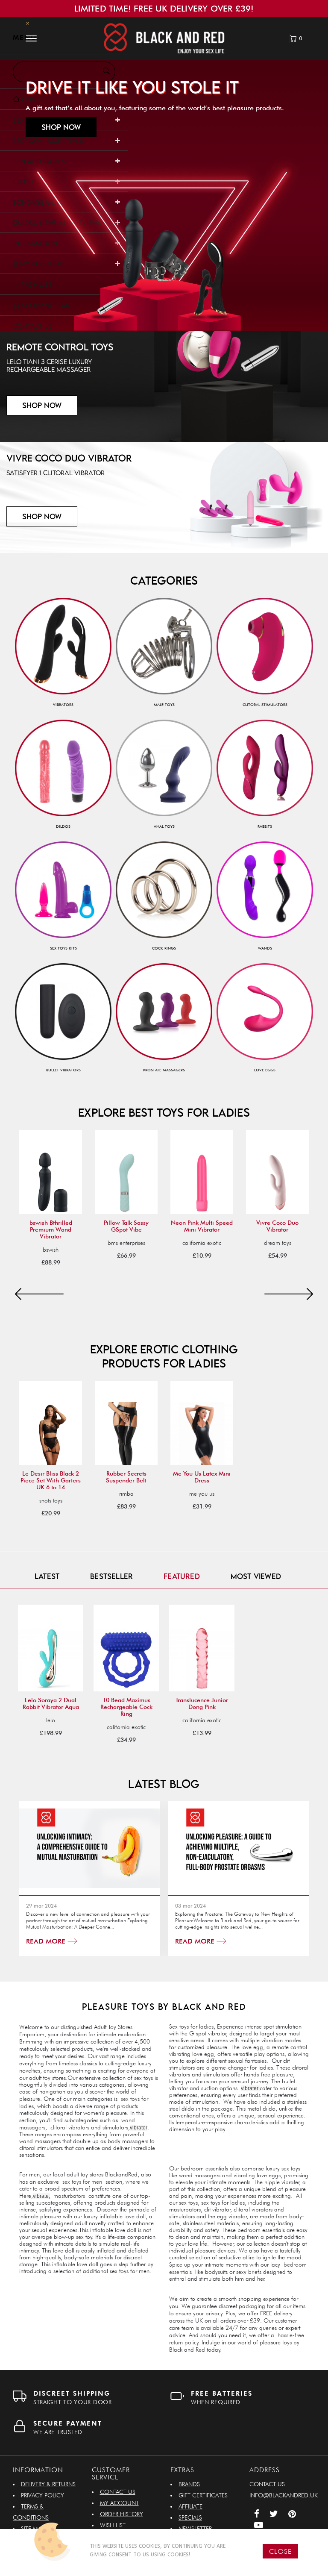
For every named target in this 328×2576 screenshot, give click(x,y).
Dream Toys (278, 1243)
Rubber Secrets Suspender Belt (126, 1477)
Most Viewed (256, 1576)
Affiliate (190, 2506)
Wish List (113, 2525)
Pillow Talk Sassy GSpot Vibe (126, 1226)
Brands (189, 2484)
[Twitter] (274, 2515)
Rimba (126, 1494)
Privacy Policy (42, 2495)
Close (280, 2551)
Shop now (61, 127)
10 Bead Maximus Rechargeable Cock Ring (126, 1707)
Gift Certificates (203, 2495)
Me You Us (202, 1494)
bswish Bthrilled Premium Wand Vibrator (51, 1229)
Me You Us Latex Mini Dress (202, 1477)
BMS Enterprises (126, 1243)
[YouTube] (259, 2526)
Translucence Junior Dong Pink (202, 1703)
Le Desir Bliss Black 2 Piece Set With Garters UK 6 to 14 (51, 1480)
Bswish (51, 1250)
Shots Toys (51, 1500)
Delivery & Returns (48, 2484)
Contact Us (118, 2492)
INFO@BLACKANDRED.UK (284, 2495)
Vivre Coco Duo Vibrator (277, 1226)
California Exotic (202, 1243)
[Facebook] (257, 2515)
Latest (47, 1576)
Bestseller (111, 1576)
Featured (182, 1576)
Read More (47, 1941)
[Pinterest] (292, 2515)
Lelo (51, 1720)
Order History (122, 2514)
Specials (190, 2517)
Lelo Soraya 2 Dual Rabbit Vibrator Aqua (51, 1703)
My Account (119, 2503)
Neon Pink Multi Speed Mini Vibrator (202, 1226)
